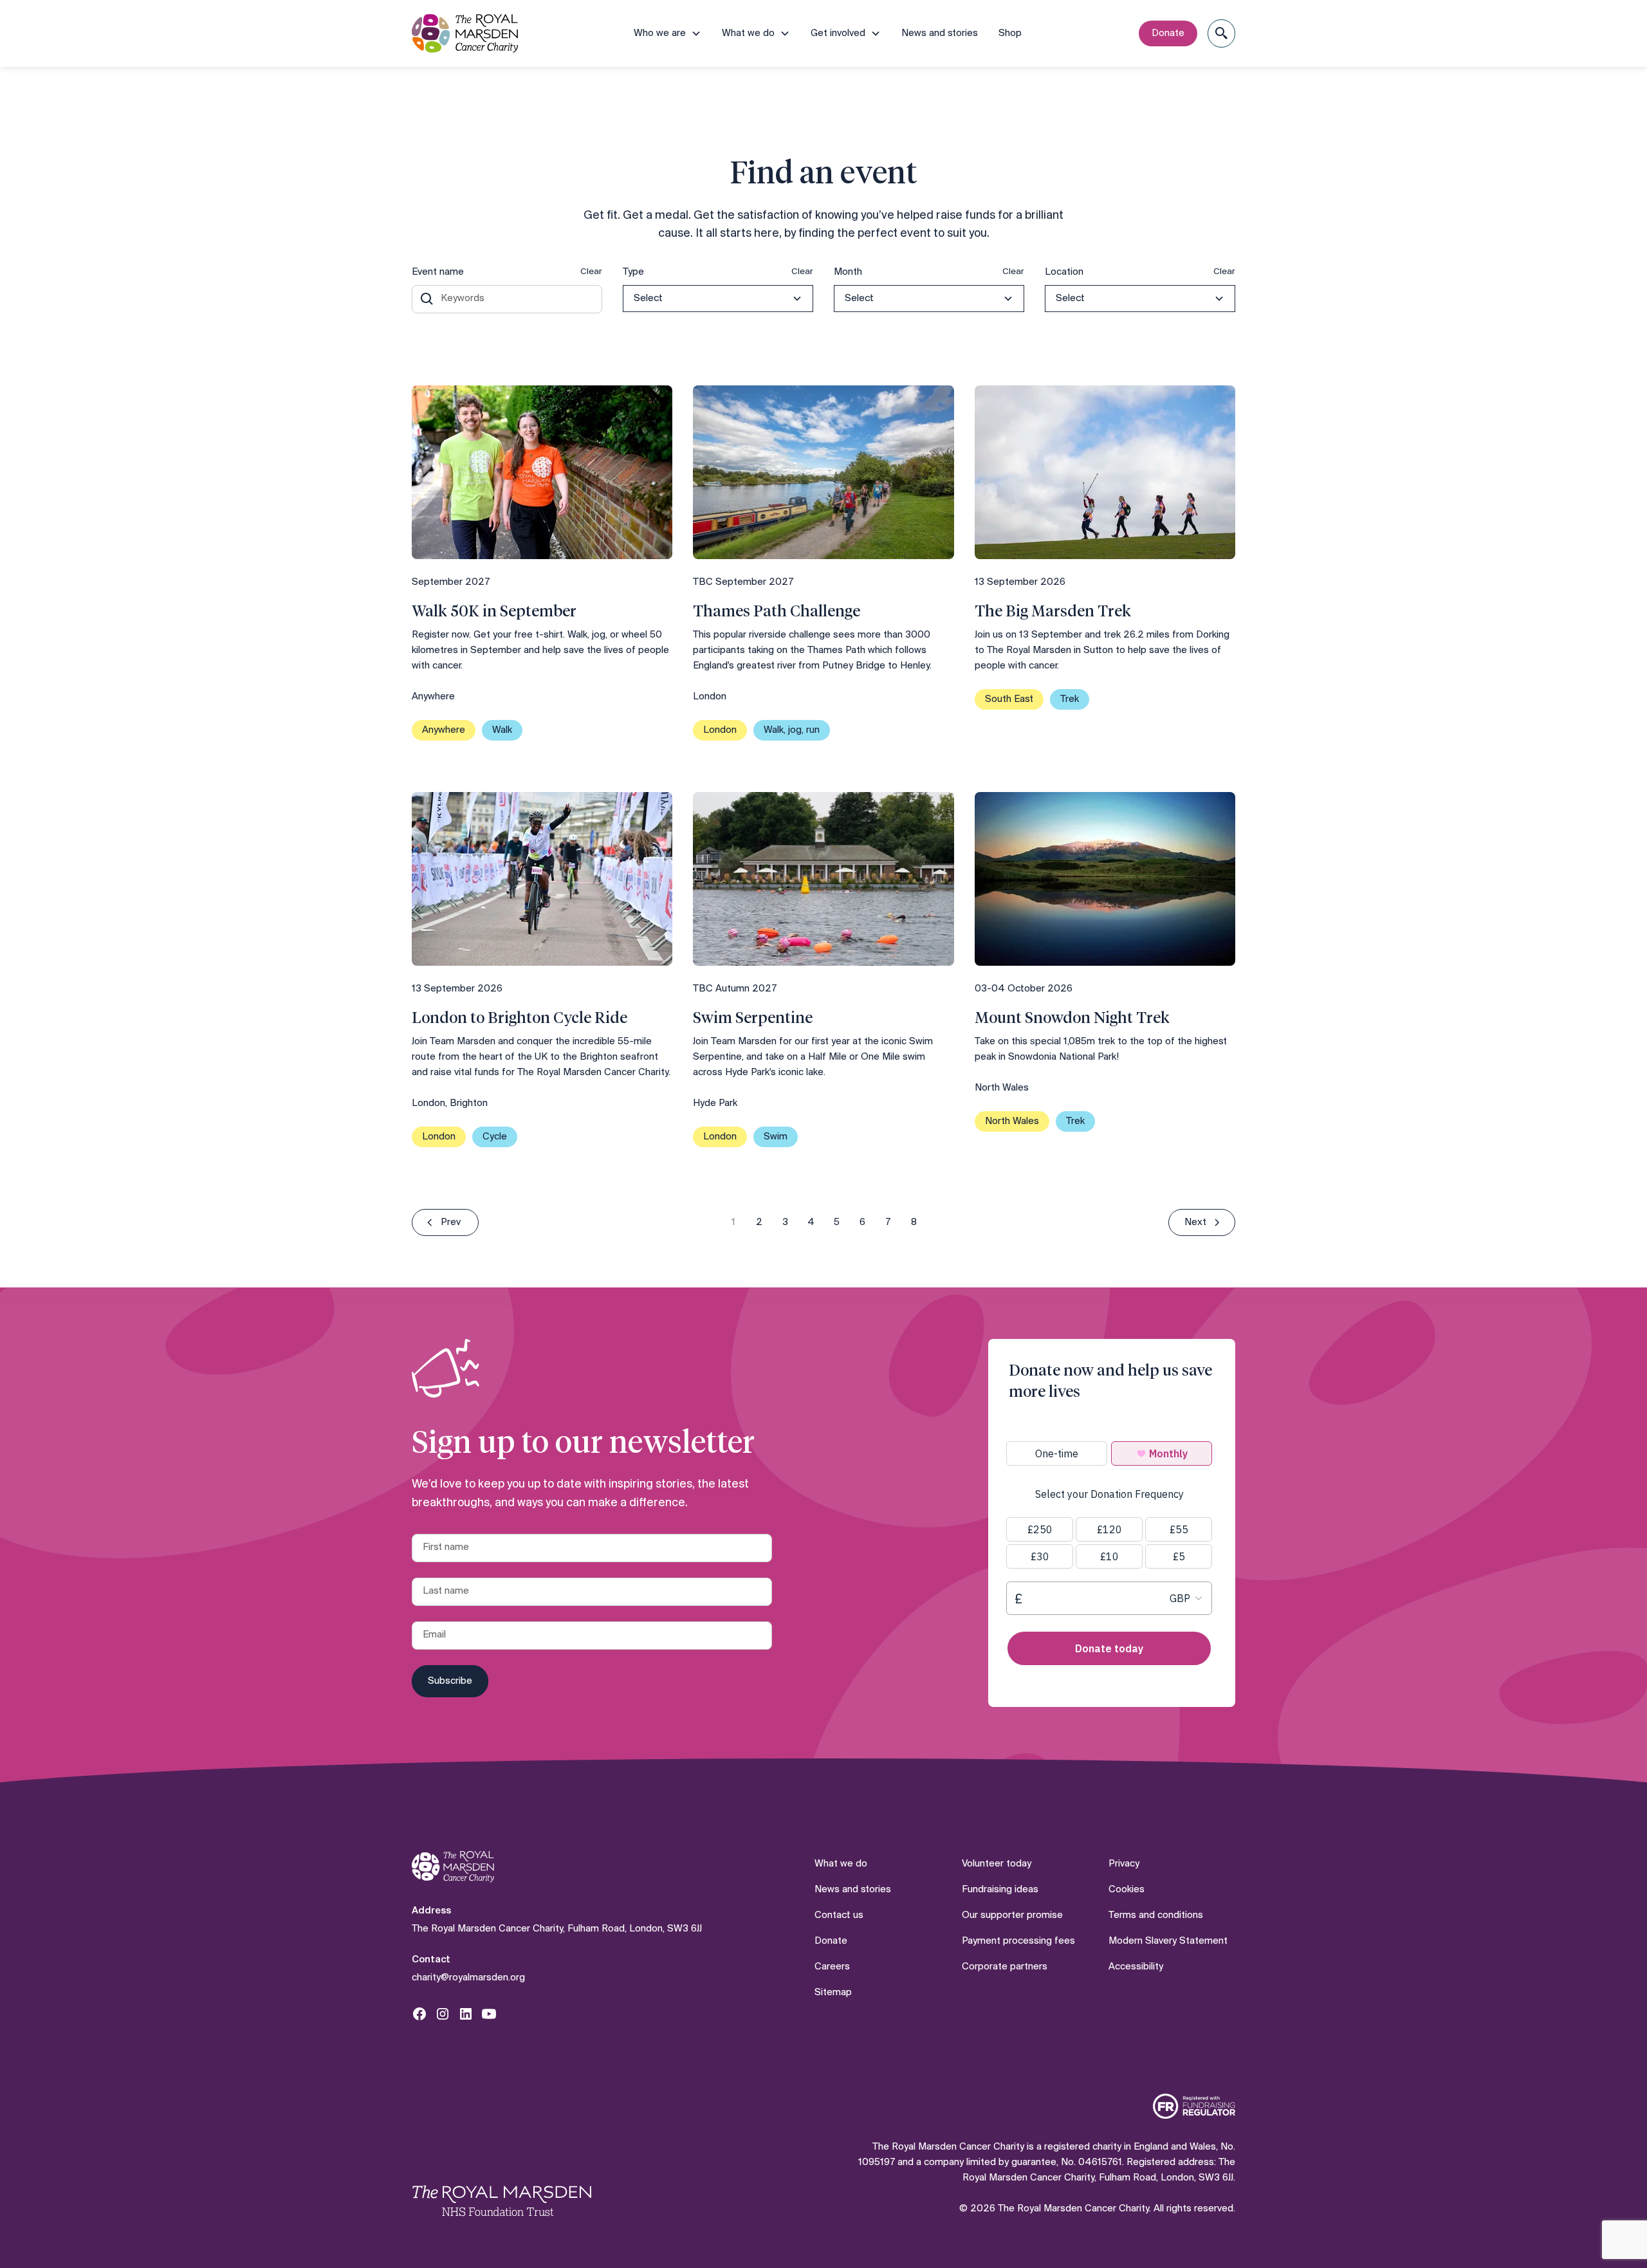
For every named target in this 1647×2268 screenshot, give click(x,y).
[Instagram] (443, 2014)
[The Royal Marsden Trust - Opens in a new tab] (502, 2200)
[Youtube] (489, 2014)
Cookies (1127, 1890)
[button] (667, 33)
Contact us (839, 1915)
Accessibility (1136, 1967)
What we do (841, 1864)
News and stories (940, 33)
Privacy (1124, 1864)
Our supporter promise (1012, 1915)
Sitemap (833, 1993)
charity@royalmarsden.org (468, 1978)
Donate (1168, 33)
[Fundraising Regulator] (1194, 2106)
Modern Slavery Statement (1168, 1941)
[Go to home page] (453, 1867)
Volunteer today (997, 1864)
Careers (832, 1967)
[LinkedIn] (466, 2014)
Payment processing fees (1018, 1941)
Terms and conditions (1156, 1915)
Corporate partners (1005, 1967)
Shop (1010, 33)
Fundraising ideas (1000, 1890)
